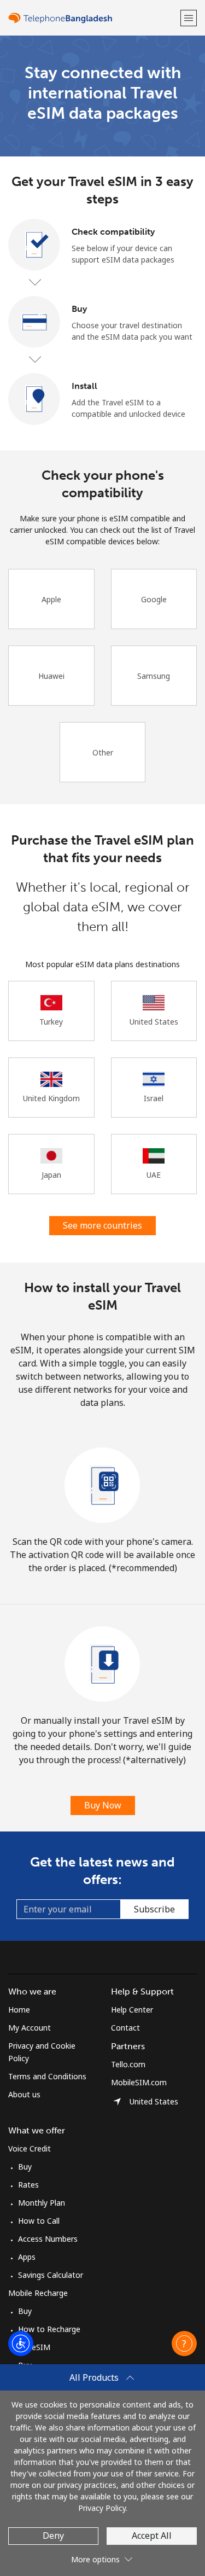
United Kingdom (51, 1098)
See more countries (102, 1225)
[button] (189, 18)
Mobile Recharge (38, 2293)
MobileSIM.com (139, 2082)
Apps (27, 2257)
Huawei (51, 676)
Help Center (132, 2010)
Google (154, 599)
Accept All (152, 2536)
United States (154, 1022)
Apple (51, 599)
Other (103, 752)
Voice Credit (30, 2148)
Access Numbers (48, 2239)
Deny (53, 2536)
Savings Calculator (51, 2275)
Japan (51, 1175)
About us (24, 2094)
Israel (154, 1098)
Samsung (154, 676)
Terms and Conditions (47, 2076)
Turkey (51, 1022)
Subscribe (154, 1909)
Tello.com (128, 2064)
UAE (154, 1175)
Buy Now (103, 1805)
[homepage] (93, 18)
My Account (30, 2028)
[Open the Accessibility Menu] (21, 2344)
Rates (28, 2185)
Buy (25, 2167)
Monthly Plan (42, 2203)
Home (19, 2010)
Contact (125, 2028)
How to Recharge (49, 2329)
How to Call (39, 2221)
